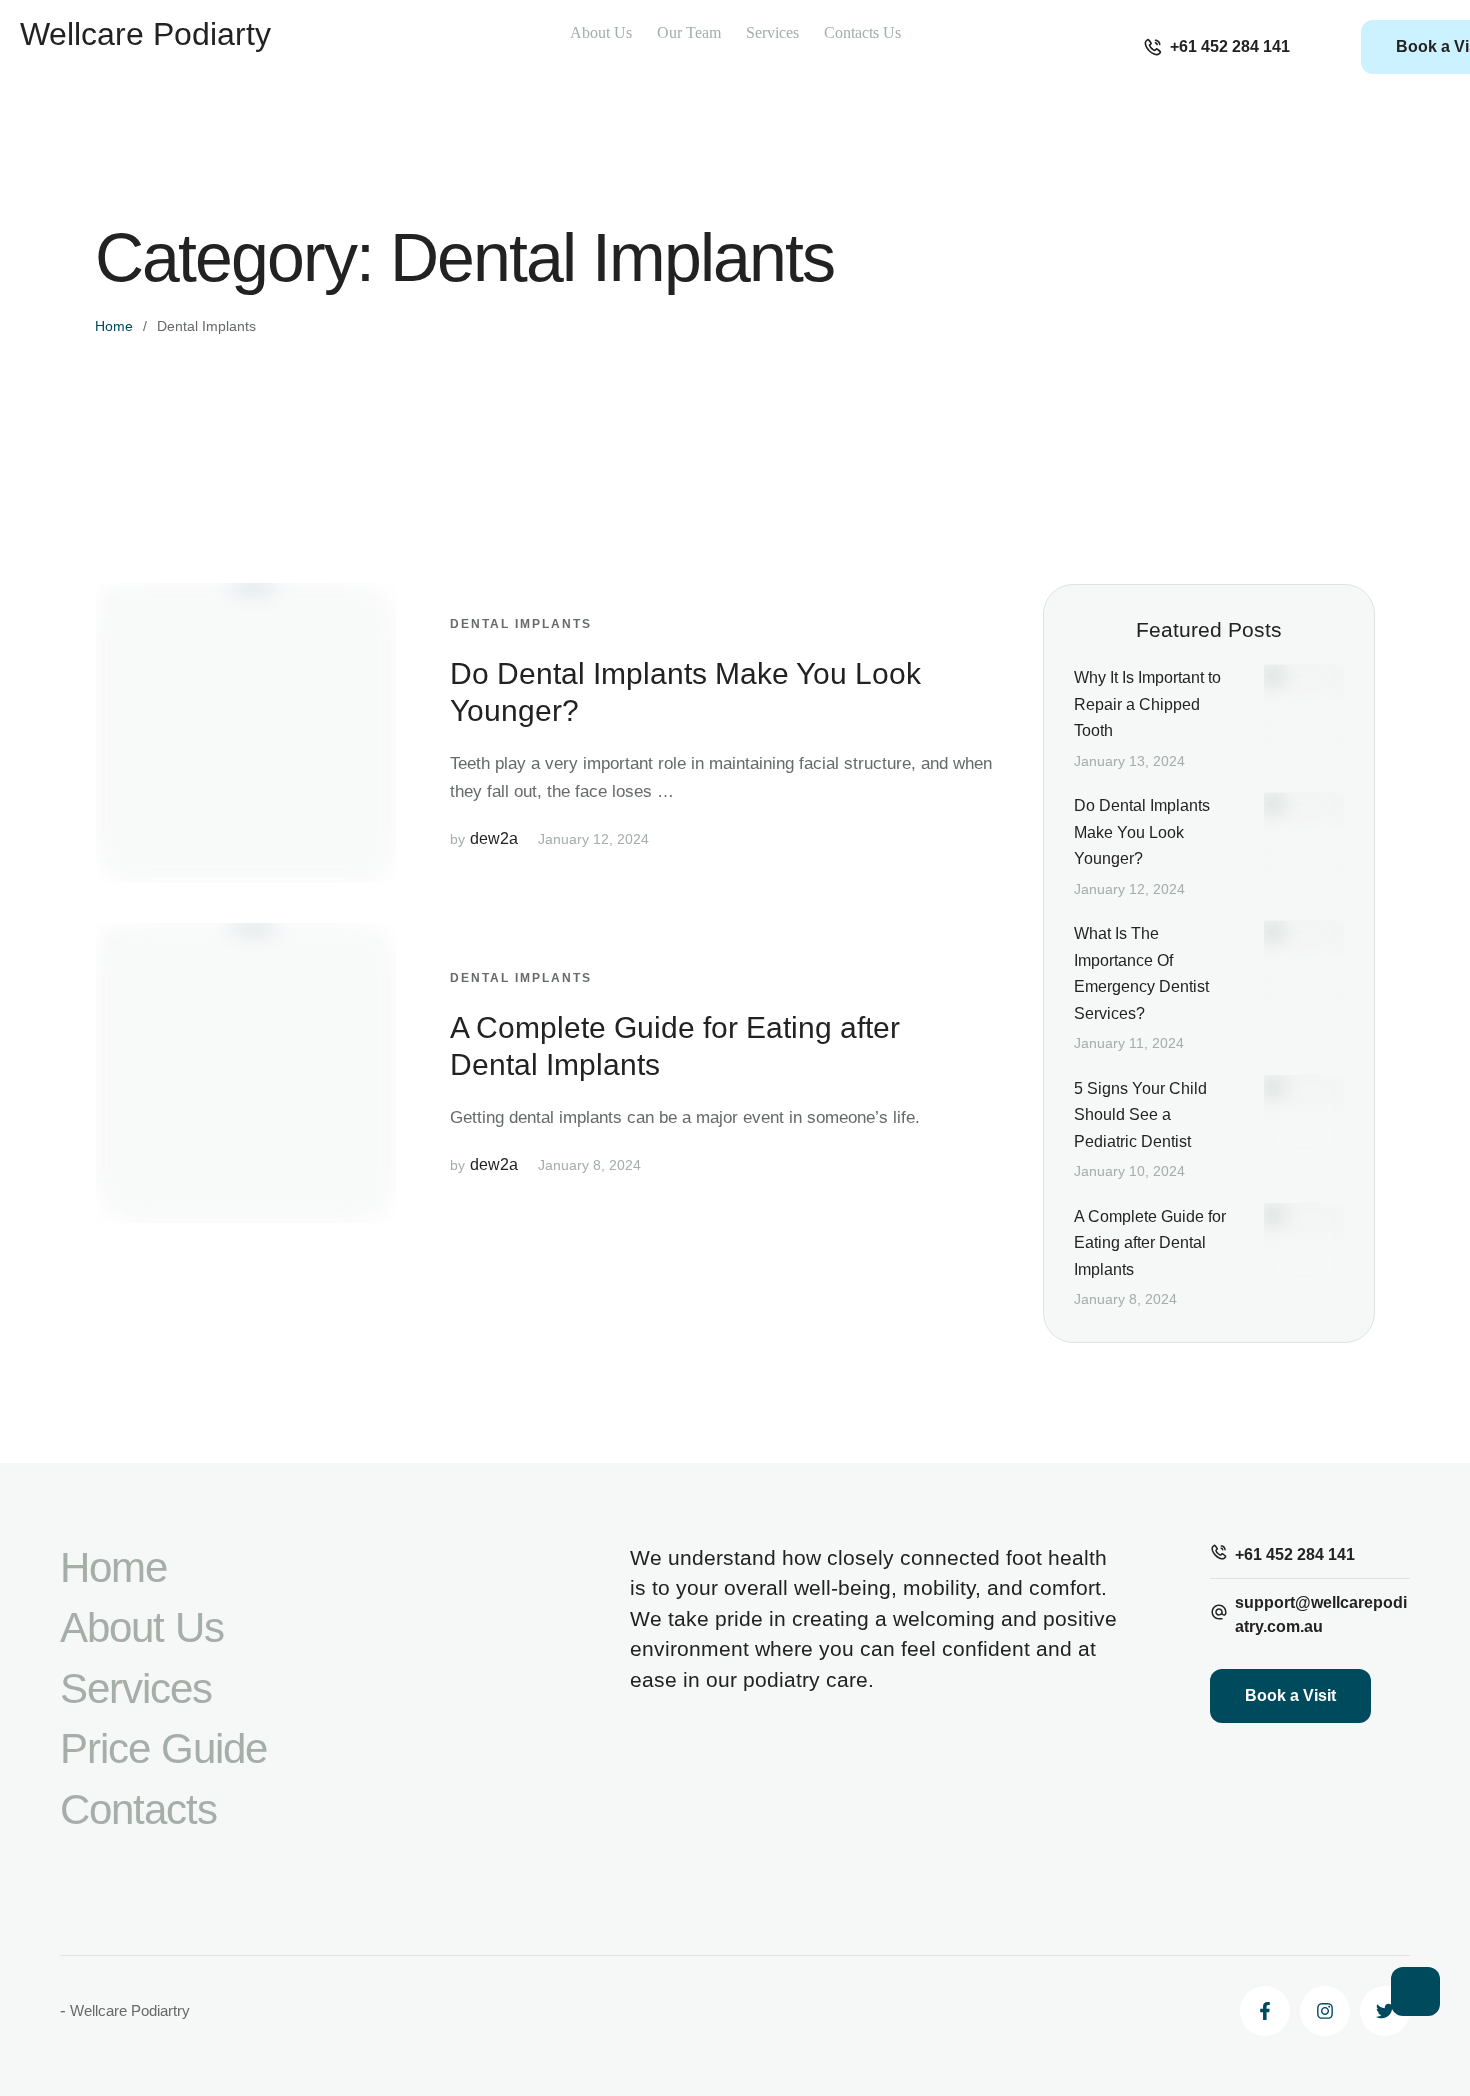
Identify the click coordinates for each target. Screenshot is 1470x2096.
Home (114, 326)
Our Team (689, 32)
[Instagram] (1325, 2011)
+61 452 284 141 (1295, 1554)
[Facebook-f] (1265, 2011)
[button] (1216, 47)
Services (136, 1688)
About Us (601, 32)
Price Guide (163, 1748)
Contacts (138, 1809)
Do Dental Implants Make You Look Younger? (1142, 832)
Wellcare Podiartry (130, 2010)
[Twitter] (1385, 2011)
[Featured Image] (246, 733)
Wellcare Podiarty (145, 34)
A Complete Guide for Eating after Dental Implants (1150, 1243)
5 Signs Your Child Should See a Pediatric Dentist (1140, 1115)
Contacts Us (862, 32)
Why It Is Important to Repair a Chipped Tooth (1147, 704)
